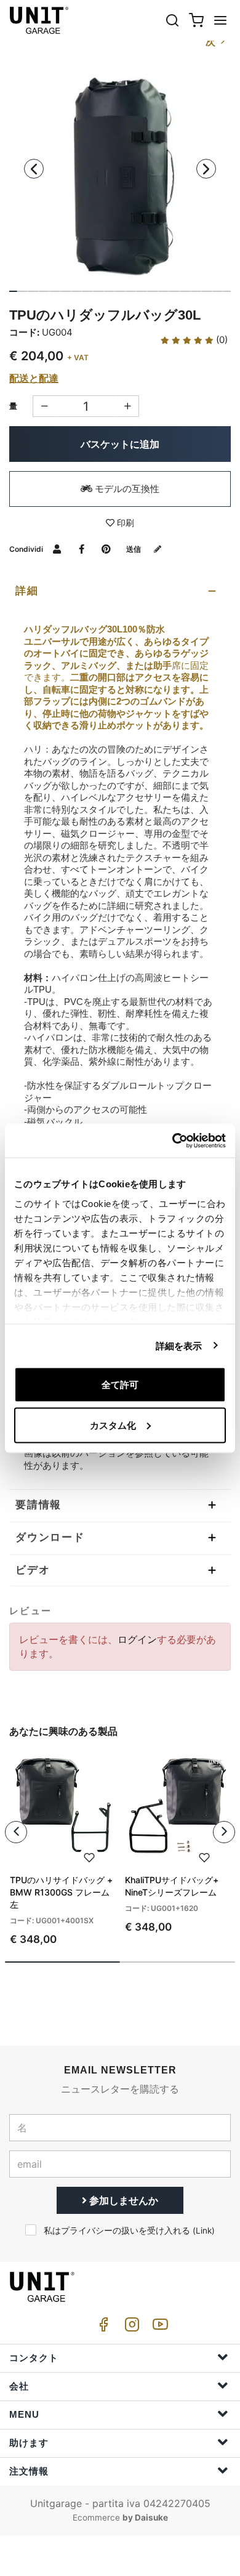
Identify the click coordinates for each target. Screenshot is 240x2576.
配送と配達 (34, 378)
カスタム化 (113, 1425)
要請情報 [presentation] (38, 1505)
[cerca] (172, 20)
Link (204, 2231)
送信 (134, 549)
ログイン (137, 1639)
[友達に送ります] (57, 549)
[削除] (128, 406)
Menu (24, 2414)
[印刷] (89, 1856)
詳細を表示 (179, 1345)
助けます (29, 2443)
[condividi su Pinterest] (106, 549)
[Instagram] (130, 2328)
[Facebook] (102, 2328)
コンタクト (34, 2358)
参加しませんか (122, 2200)
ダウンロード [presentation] (50, 1537)
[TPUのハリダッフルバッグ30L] (120, 177)
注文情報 (29, 2471)
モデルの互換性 (126, 489)
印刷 (124, 523)
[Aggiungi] (44, 406)
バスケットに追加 (120, 444)
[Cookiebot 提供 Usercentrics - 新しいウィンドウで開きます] (173, 1141)
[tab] (120, 591)
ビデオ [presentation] (33, 1570)
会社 (19, 2386)
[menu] (220, 20)
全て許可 (120, 1385)
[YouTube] (158, 2328)
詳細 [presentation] (27, 591)
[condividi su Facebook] (82, 549)
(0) (221, 340)
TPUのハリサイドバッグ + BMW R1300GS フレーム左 (61, 1892)
